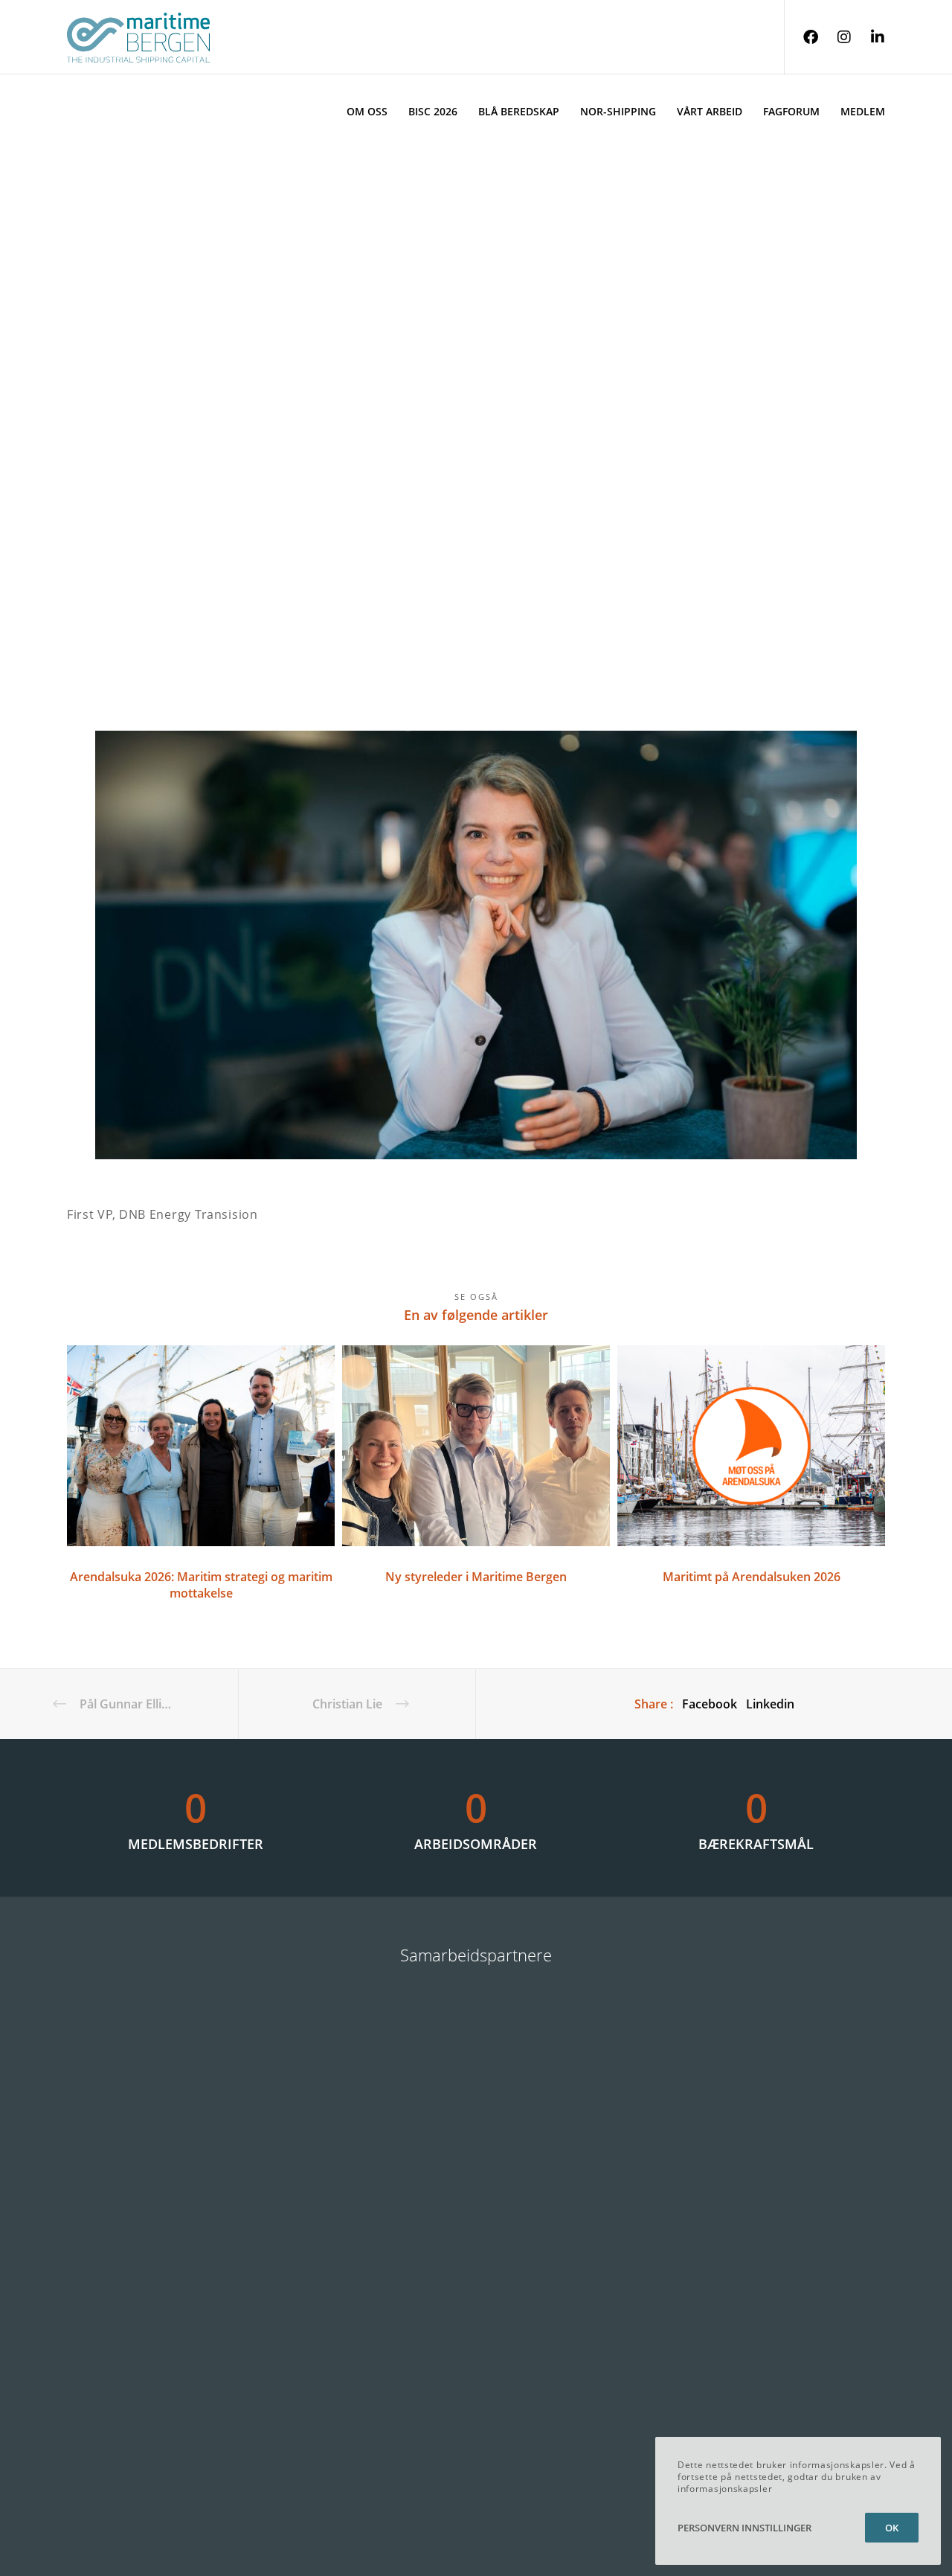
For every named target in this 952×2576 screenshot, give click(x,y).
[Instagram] (835, 37)
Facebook (710, 1704)
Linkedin (770, 1704)
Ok (892, 2528)
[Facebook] (801, 37)
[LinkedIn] (868, 37)
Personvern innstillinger (744, 2528)
